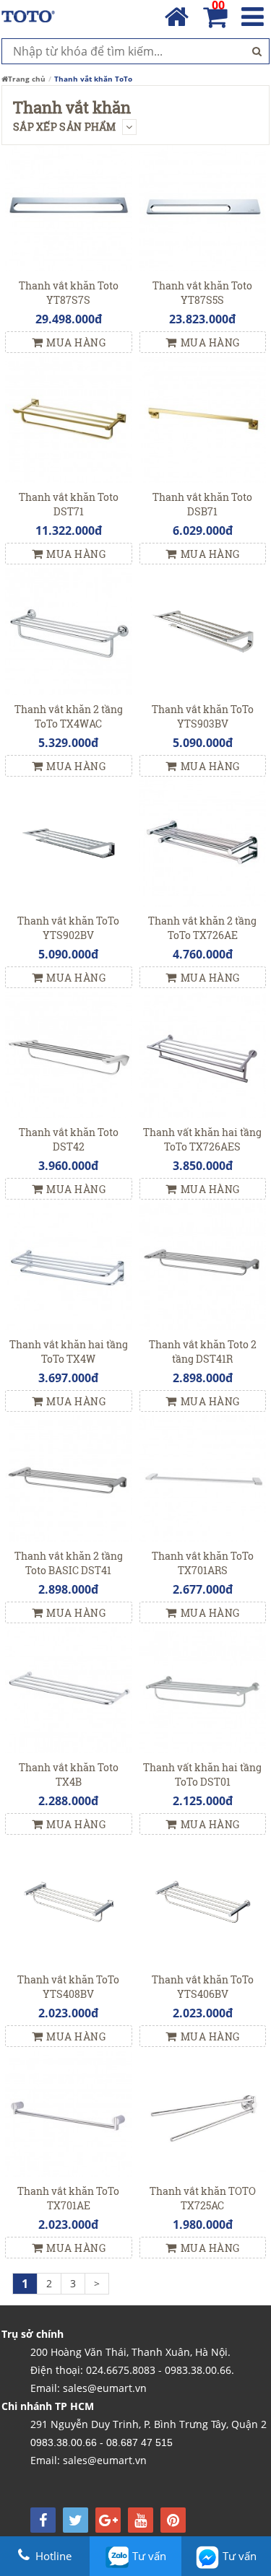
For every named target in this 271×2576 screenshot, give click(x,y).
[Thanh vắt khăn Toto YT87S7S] (69, 207)
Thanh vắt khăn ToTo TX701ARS (203, 1563)
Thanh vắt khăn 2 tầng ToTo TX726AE (202, 928)
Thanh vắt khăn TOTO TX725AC (203, 2198)
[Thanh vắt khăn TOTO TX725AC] (203, 2112)
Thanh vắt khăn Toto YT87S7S (69, 293)
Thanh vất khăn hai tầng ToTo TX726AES (202, 1139)
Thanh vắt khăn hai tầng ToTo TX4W (69, 1352)
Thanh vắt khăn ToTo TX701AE (68, 2198)
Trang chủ (27, 79)
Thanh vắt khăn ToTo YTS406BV (203, 1987)
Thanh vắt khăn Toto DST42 (69, 1139)
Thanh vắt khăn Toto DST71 (69, 504)
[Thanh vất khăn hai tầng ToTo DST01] (203, 1689)
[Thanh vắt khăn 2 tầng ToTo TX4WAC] (69, 630)
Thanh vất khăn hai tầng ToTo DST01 (202, 1774)
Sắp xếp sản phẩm (66, 127)
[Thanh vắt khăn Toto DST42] (69, 1053)
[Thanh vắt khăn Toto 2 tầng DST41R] (203, 1266)
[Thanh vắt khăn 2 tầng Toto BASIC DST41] (69, 1477)
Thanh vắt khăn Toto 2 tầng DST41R (203, 1352)
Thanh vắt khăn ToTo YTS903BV (203, 716)
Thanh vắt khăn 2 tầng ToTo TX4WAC (69, 716)
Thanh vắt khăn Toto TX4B (69, 1774)
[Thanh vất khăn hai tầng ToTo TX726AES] (203, 1053)
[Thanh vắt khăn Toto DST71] (69, 418)
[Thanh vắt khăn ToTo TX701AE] (69, 2112)
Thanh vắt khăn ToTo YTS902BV (68, 928)
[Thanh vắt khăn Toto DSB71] (203, 418)
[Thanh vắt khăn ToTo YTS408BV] (69, 1901)
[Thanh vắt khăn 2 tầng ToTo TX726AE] (203, 842)
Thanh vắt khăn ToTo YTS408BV (68, 1987)
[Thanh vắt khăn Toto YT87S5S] (203, 207)
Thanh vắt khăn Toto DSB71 (202, 504)
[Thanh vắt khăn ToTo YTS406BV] (203, 1901)
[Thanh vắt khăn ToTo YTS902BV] (69, 842)
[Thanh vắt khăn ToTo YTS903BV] (203, 630)
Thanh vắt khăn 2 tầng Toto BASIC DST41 (69, 1563)
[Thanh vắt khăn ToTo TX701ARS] (203, 1477)
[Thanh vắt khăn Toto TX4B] (69, 1689)
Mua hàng (76, 342)
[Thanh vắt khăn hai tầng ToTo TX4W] (69, 1266)
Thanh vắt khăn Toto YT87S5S (202, 293)
